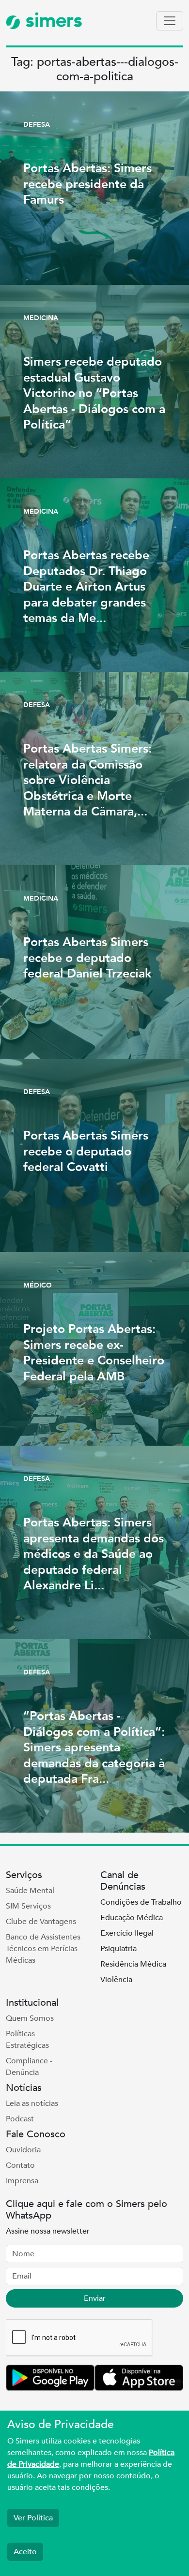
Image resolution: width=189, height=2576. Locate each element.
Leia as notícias (32, 2103)
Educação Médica (132, 1918)
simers (51, 21)
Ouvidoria (23, 2150)
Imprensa (22, 2181)
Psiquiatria (118, 1949)
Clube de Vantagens (41, 1922)
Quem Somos (30, 2018)
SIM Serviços (28, 1906)
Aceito (25, 2552)
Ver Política (33, 2518)
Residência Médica (133, 1964)
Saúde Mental (30, 1891)
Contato (20, 2165)
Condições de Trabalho (141, 1902)
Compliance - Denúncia (29, 2067)
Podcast (20, 2119)
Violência (116, 1980)
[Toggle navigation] (170, 21)
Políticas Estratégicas (27, 2040)
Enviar (95, 2298)
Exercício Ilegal (127, 1933)
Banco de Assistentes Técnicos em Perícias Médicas (43, 1949)
